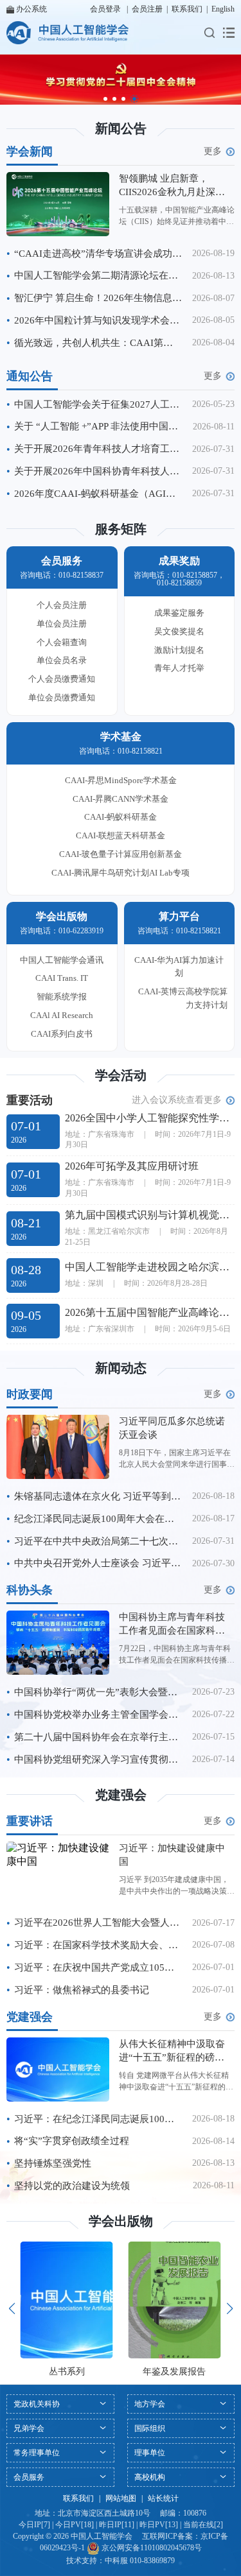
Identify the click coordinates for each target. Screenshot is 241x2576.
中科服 (116, 2561)
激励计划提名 (179, 650)
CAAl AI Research (62, 1015)
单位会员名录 (62, 660)
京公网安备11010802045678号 (151, 2548)
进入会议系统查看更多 (177, 1100)
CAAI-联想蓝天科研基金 (121, 835)
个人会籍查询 (62, 642)
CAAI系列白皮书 (62, 1034)
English (223, 9)
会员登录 (105, 9)
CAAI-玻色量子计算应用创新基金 (121, 854)
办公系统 (31, 9)
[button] (105, 99)
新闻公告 (121, 128)
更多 (213, 151)
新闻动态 (121, 1368)
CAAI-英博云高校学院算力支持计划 (183, 998)
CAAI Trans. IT (62, 978)
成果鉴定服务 (179, 613)
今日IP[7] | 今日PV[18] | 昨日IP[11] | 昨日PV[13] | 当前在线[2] (121, 2525)
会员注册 (147, 9)
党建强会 (121, 1795)
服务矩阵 (121, 529)
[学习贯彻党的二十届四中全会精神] (121, 80)
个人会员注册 (62, 605)
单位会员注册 (62, 624)
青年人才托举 (179, 668)
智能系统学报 (62, 997)
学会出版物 (121, 2221)
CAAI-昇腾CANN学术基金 (121, 799)
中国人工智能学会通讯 (62, 960)
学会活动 (121, 1075)
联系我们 (187, 9)
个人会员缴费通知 (62, 679)
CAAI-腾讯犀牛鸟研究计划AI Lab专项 (121, 873)
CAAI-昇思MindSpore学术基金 (121, 780)
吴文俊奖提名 (179, 631)
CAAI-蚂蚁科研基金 (121, 817)
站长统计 (163, 2498)
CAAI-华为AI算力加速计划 (179, 967)
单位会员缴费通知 (62, 697)
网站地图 (121, 2498)
